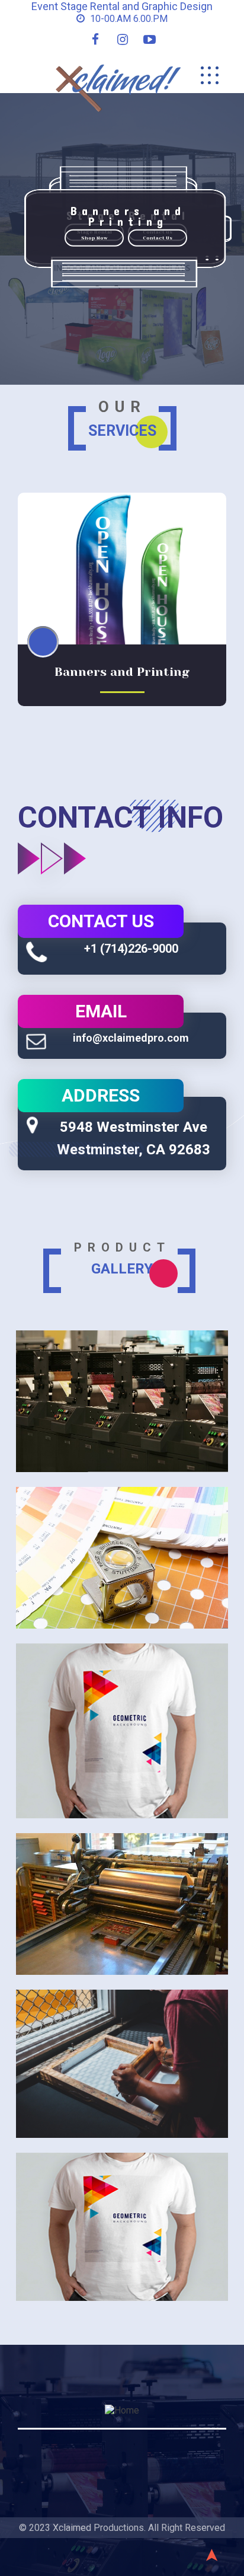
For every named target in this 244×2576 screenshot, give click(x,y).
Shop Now (94, 237)
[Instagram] (123, 39)
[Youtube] (150, 39)
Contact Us (158, 237)
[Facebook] (95, 39)
